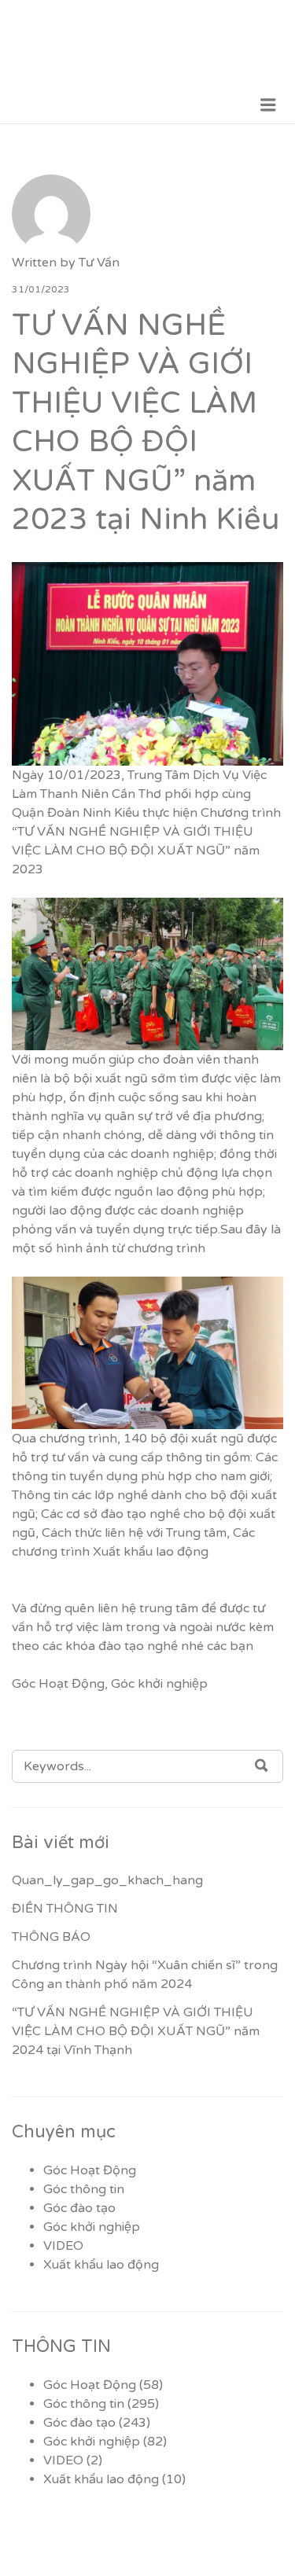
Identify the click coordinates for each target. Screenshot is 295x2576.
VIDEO (63, 2246)
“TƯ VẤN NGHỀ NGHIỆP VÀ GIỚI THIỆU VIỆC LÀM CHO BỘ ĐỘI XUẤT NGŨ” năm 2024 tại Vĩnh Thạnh (136, 2031)
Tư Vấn (99, 263)
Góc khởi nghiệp (159, 1684)
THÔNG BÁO (51, 1937)
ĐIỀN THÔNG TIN (65, 1909)
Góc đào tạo (79, 2208)
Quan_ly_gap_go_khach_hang (107, 1880)
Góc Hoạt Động (58, 1684)
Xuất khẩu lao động (101, 2265)
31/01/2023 (41, 289)
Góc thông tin (84, 2189)
